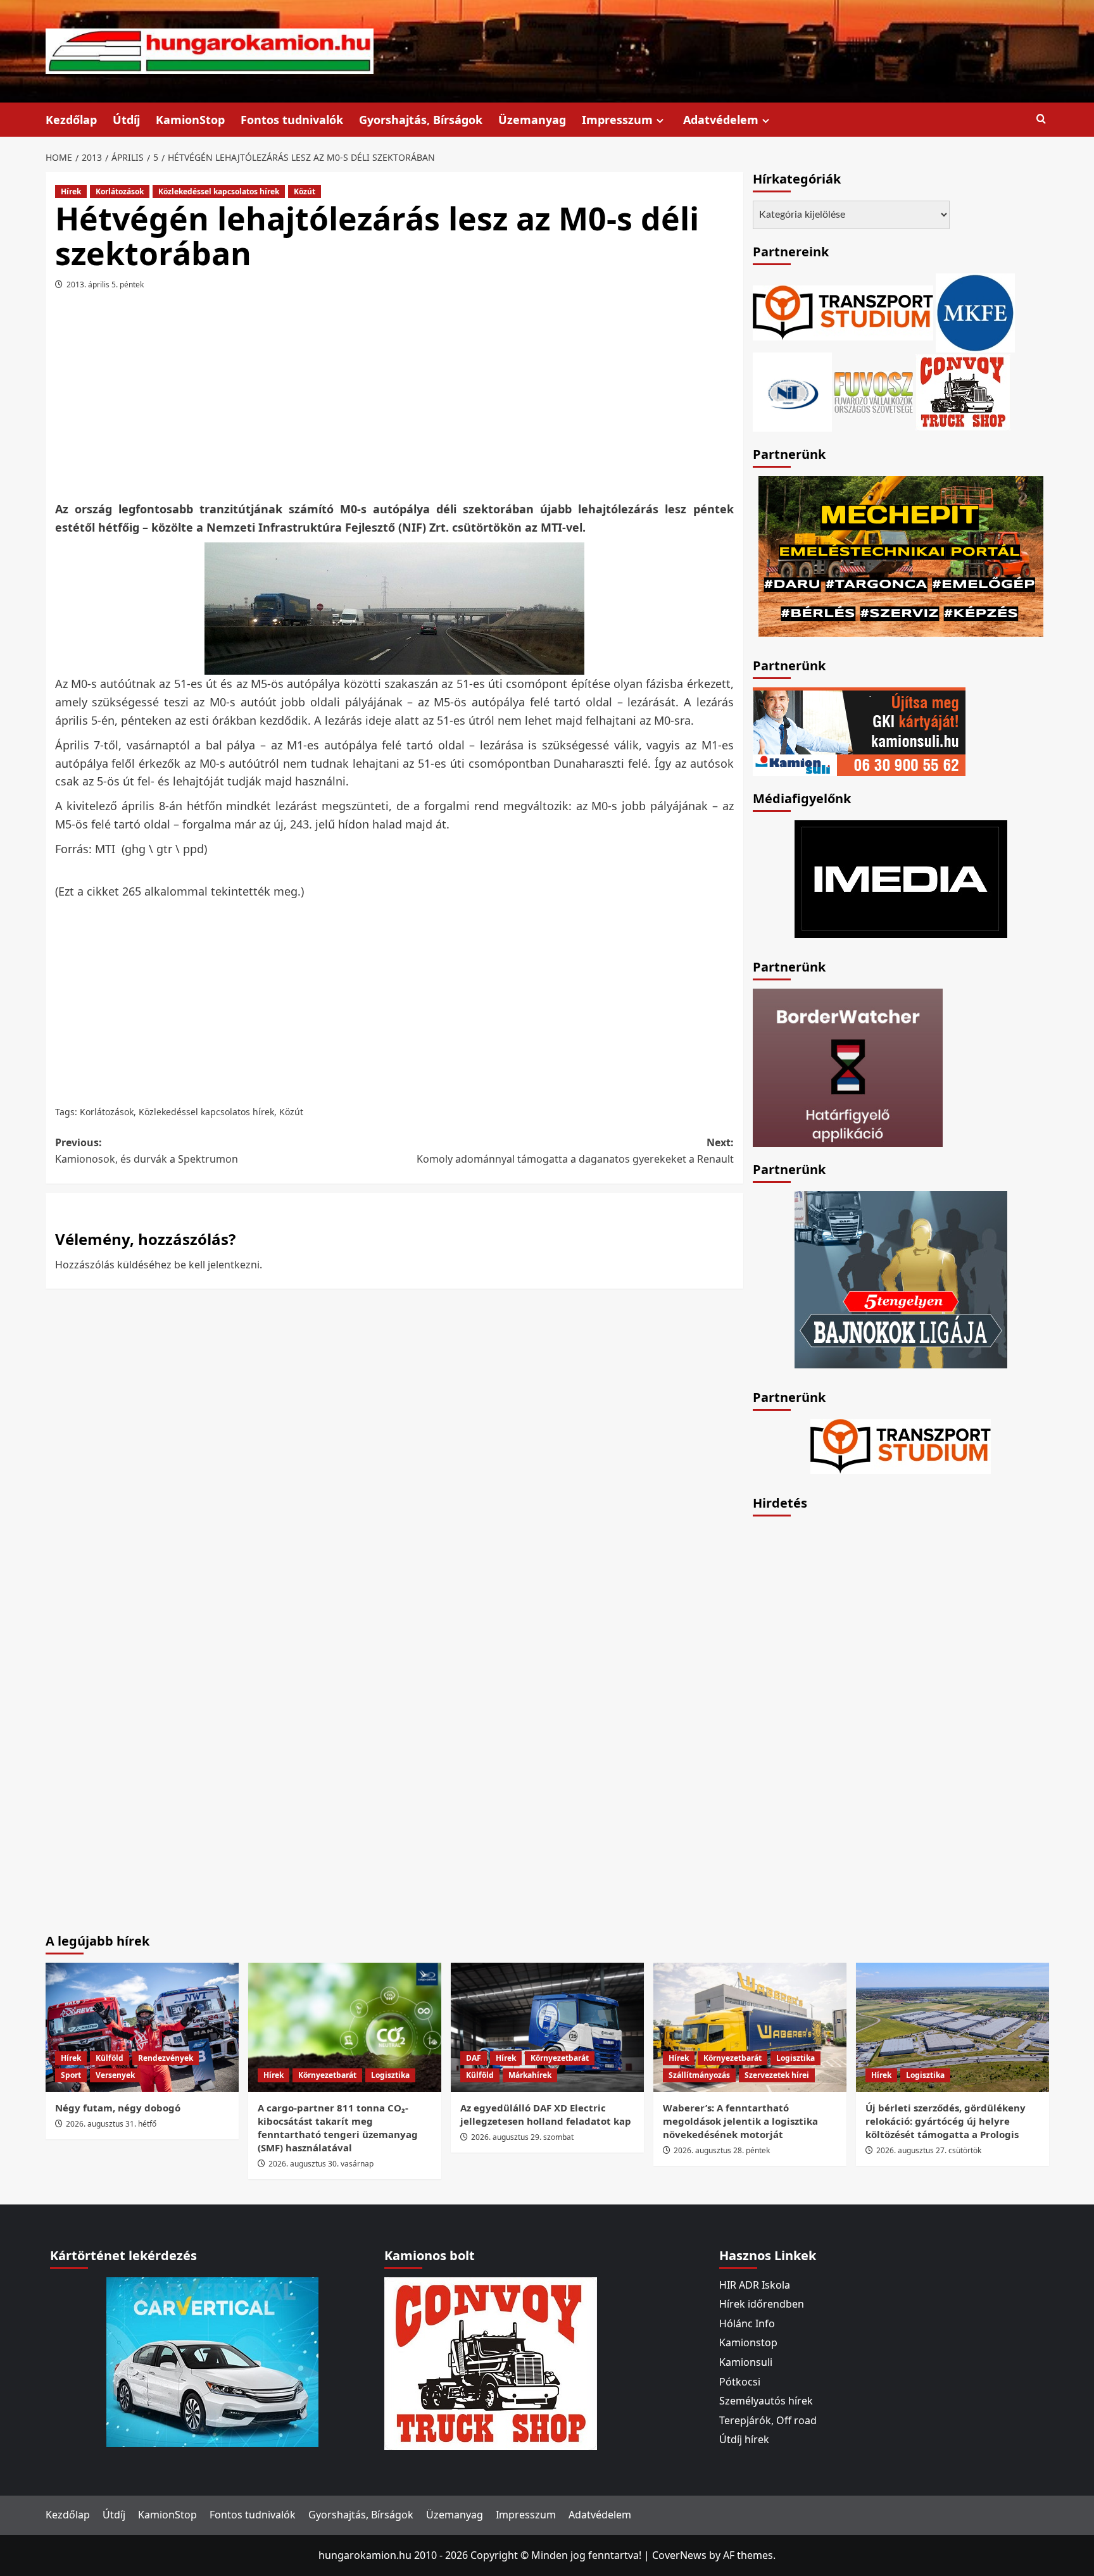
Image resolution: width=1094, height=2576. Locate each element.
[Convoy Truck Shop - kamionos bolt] (963, 391)
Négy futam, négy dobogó (118, 2108)
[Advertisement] (394, 400)
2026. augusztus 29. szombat (522, 2137)
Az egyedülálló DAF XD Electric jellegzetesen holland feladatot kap (546, 2114)
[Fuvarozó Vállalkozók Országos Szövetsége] (874, 391)
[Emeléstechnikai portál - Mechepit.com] (901, 555)
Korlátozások (120, 191)
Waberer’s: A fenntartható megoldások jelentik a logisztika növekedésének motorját (740, 2121)
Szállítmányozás (699, 2075)
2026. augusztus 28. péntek (722, 2150)
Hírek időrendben (762, 2304)
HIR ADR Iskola (755, 2285)
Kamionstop (748, 2342)
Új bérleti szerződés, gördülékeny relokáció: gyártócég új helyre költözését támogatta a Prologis (946, 2121)
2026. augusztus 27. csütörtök (929, 2150)
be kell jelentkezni (217, 1265)
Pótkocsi (740, 2382)
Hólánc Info (747, 2323)
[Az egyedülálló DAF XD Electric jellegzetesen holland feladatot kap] (547, 2027)
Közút (305, 191)
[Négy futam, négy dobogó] (142, 2027)
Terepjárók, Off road (768, 2420)
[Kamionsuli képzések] (859, 730)
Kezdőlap (71, 120)
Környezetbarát (327, 2075)
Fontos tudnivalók (292, 120)
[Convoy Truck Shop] (491, 2362)
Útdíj (126, 120)
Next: (575, 1151)
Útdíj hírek (744, 2439)
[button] (1041, 119)
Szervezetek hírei (777, 2075)
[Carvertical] (212, 2361)
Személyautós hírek (766, 2401)
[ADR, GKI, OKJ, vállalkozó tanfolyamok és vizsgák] (843, 311)
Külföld (110, 2058)
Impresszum (617, 120)
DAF (474, 2058)
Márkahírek (530, 2075)
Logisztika (390, 2075)
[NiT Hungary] (792, 391)
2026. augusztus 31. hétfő (111, 2124)
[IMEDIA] (901, 878)
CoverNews (679, 2555)
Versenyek (115, 2075)
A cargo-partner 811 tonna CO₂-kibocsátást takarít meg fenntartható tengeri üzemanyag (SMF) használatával (338, 2128)
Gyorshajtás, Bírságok (421, 120)
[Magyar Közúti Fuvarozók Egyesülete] (975, 311)
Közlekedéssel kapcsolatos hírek (219, 191)
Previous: (147, 1151)
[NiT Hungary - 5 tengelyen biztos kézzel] (901, 1279)
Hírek (71, 191)
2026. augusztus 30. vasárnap (321, 2164)
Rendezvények (166, 2058)
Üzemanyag (532, 120)
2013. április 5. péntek (105, 284)
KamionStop (190, 120)
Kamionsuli (746, 2362)
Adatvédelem (721, 120)
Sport (71, 2075)
